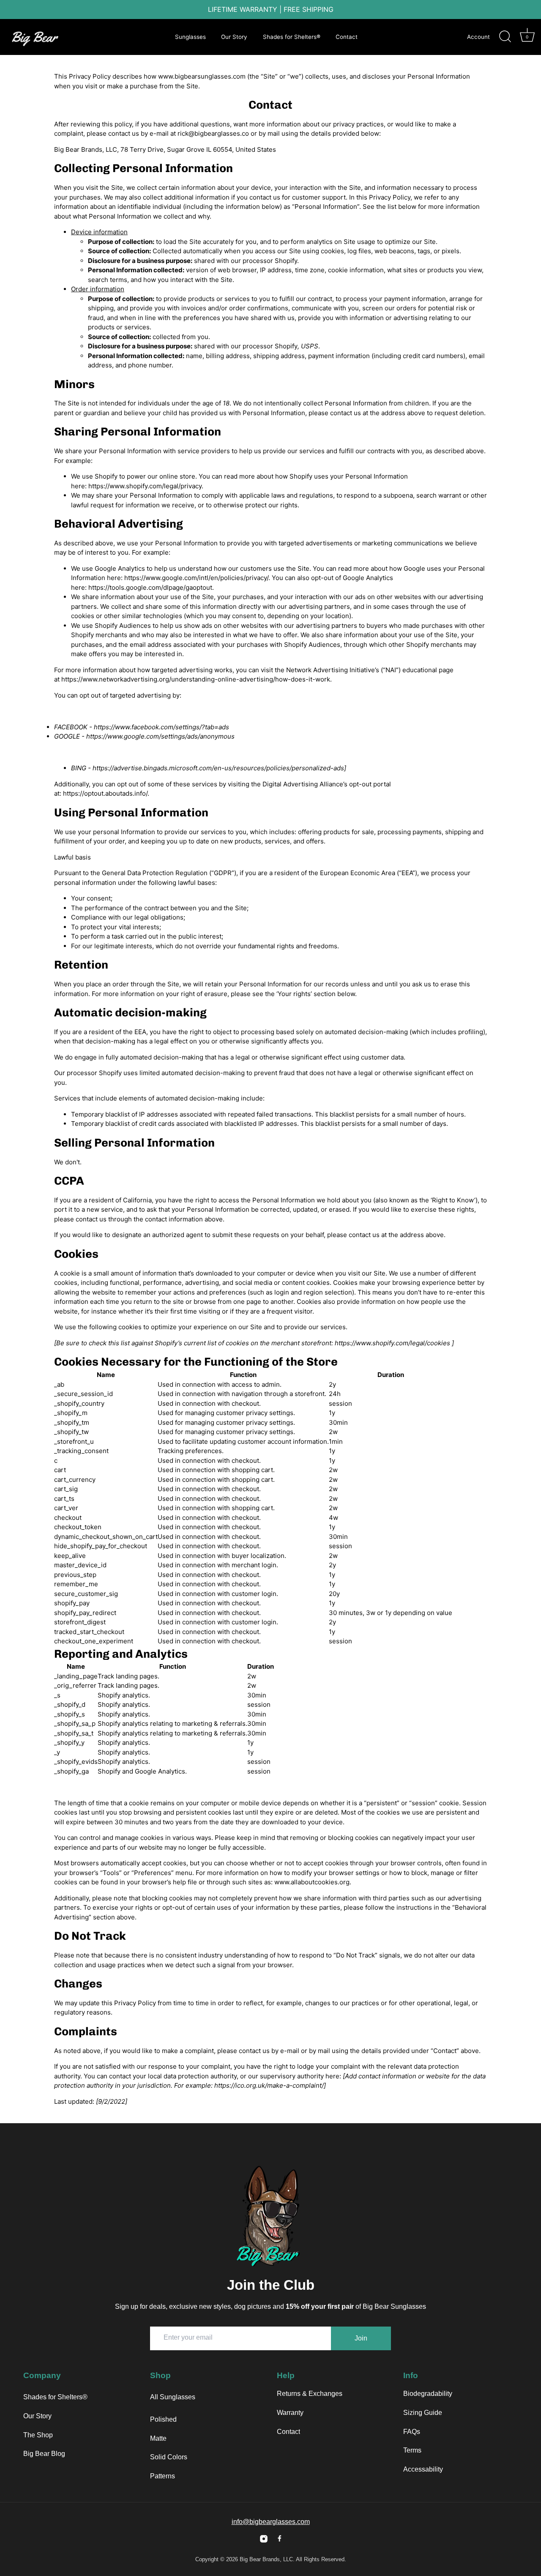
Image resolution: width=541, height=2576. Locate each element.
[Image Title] (264, 2539)
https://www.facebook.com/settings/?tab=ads (161, 727)
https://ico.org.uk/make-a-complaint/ (269, 2085)
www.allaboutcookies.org (312, 1882)
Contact (347, 37)
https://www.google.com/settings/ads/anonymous (160, 736)
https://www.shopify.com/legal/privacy (145, 486)
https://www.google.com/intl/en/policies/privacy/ (196, 578)
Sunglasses (190, 37)
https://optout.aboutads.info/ (105, 793)
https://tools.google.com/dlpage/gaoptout (150, 587)
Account (478, 37)
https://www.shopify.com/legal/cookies (392, 1343)
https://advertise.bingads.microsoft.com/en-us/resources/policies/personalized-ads (218, 768)
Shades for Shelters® (292, 37)
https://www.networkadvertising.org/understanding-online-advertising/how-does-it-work (196, 679)
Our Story (234, 37)
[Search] (505, 37)
